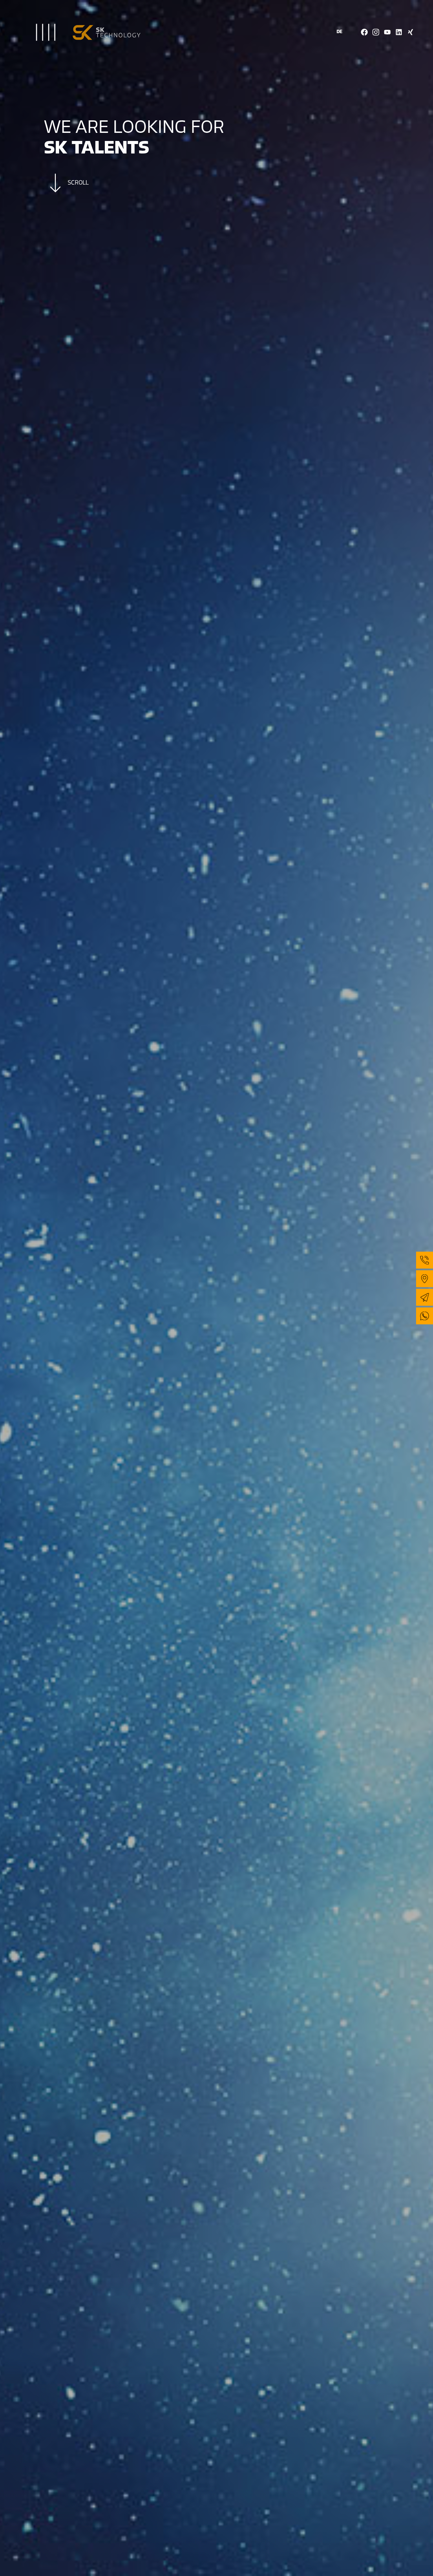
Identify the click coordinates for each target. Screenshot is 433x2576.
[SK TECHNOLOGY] (73, 23)
